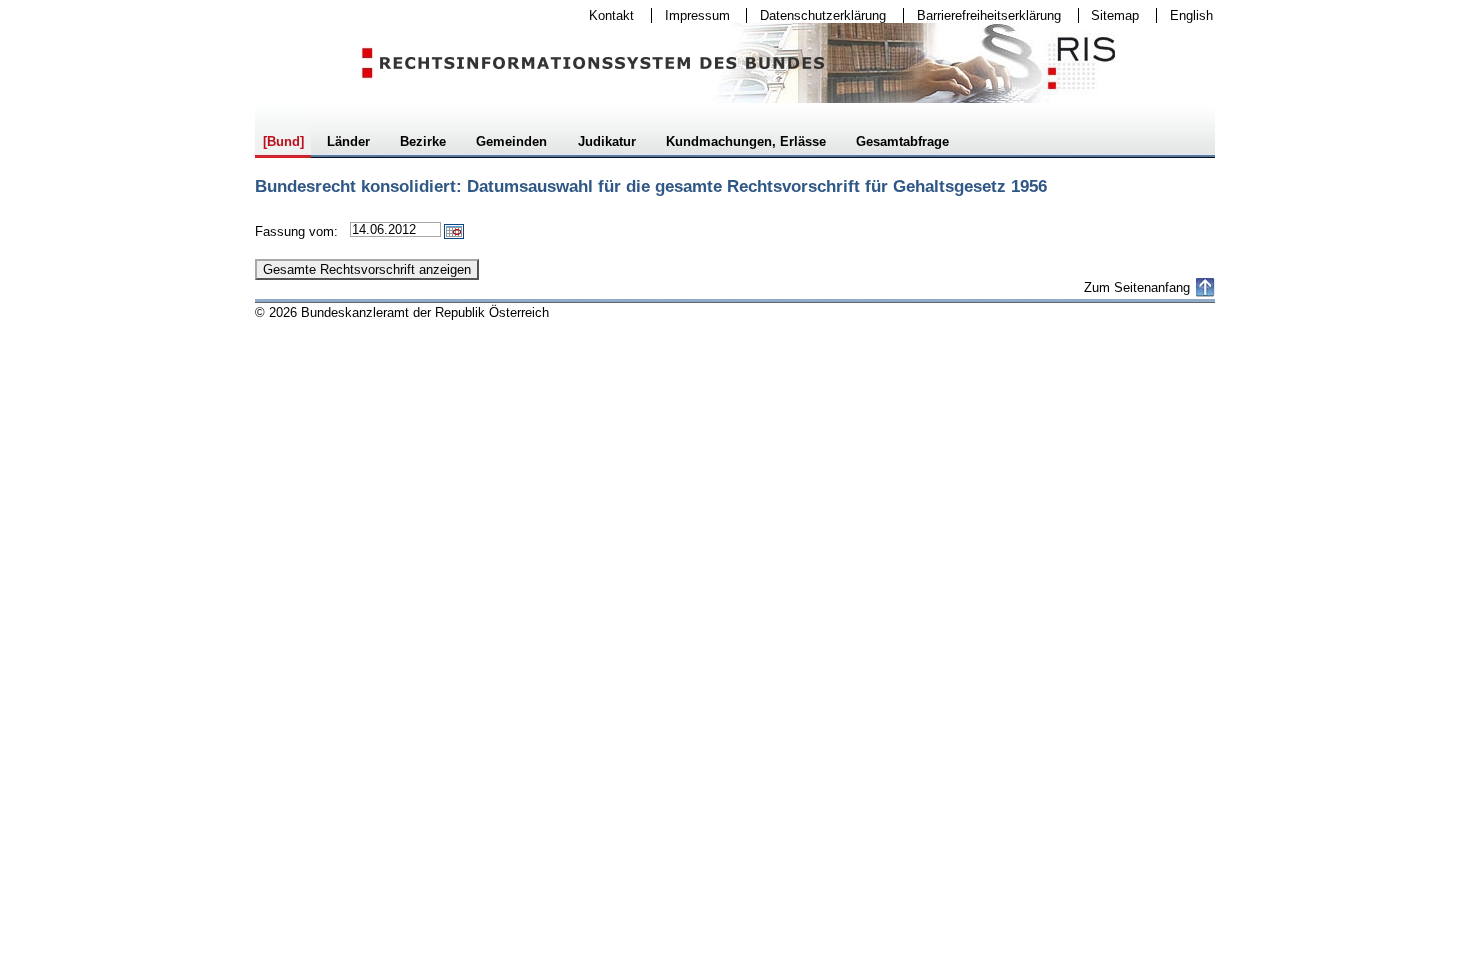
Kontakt (605, 15)
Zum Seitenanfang (1137, 287)
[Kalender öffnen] (454, 231)
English (1191, 15)
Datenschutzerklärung (816, 15)
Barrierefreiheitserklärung (982, 15)
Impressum (691, 15)
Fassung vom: (296, 231)
